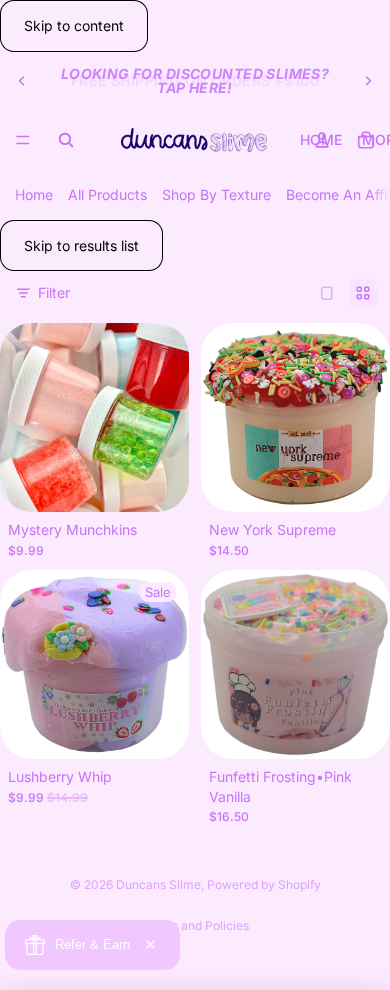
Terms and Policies (195, 925)
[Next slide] (368, 81)
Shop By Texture (216, 194)
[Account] (322, 140)
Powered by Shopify (264, 884)
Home (34, 194)
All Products (107, 194)
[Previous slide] (22, 81)
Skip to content (74, 25)
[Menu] (23, 140)
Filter (54, 292)
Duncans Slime (158, 884)
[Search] (66, 140)
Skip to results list (81, 245)
